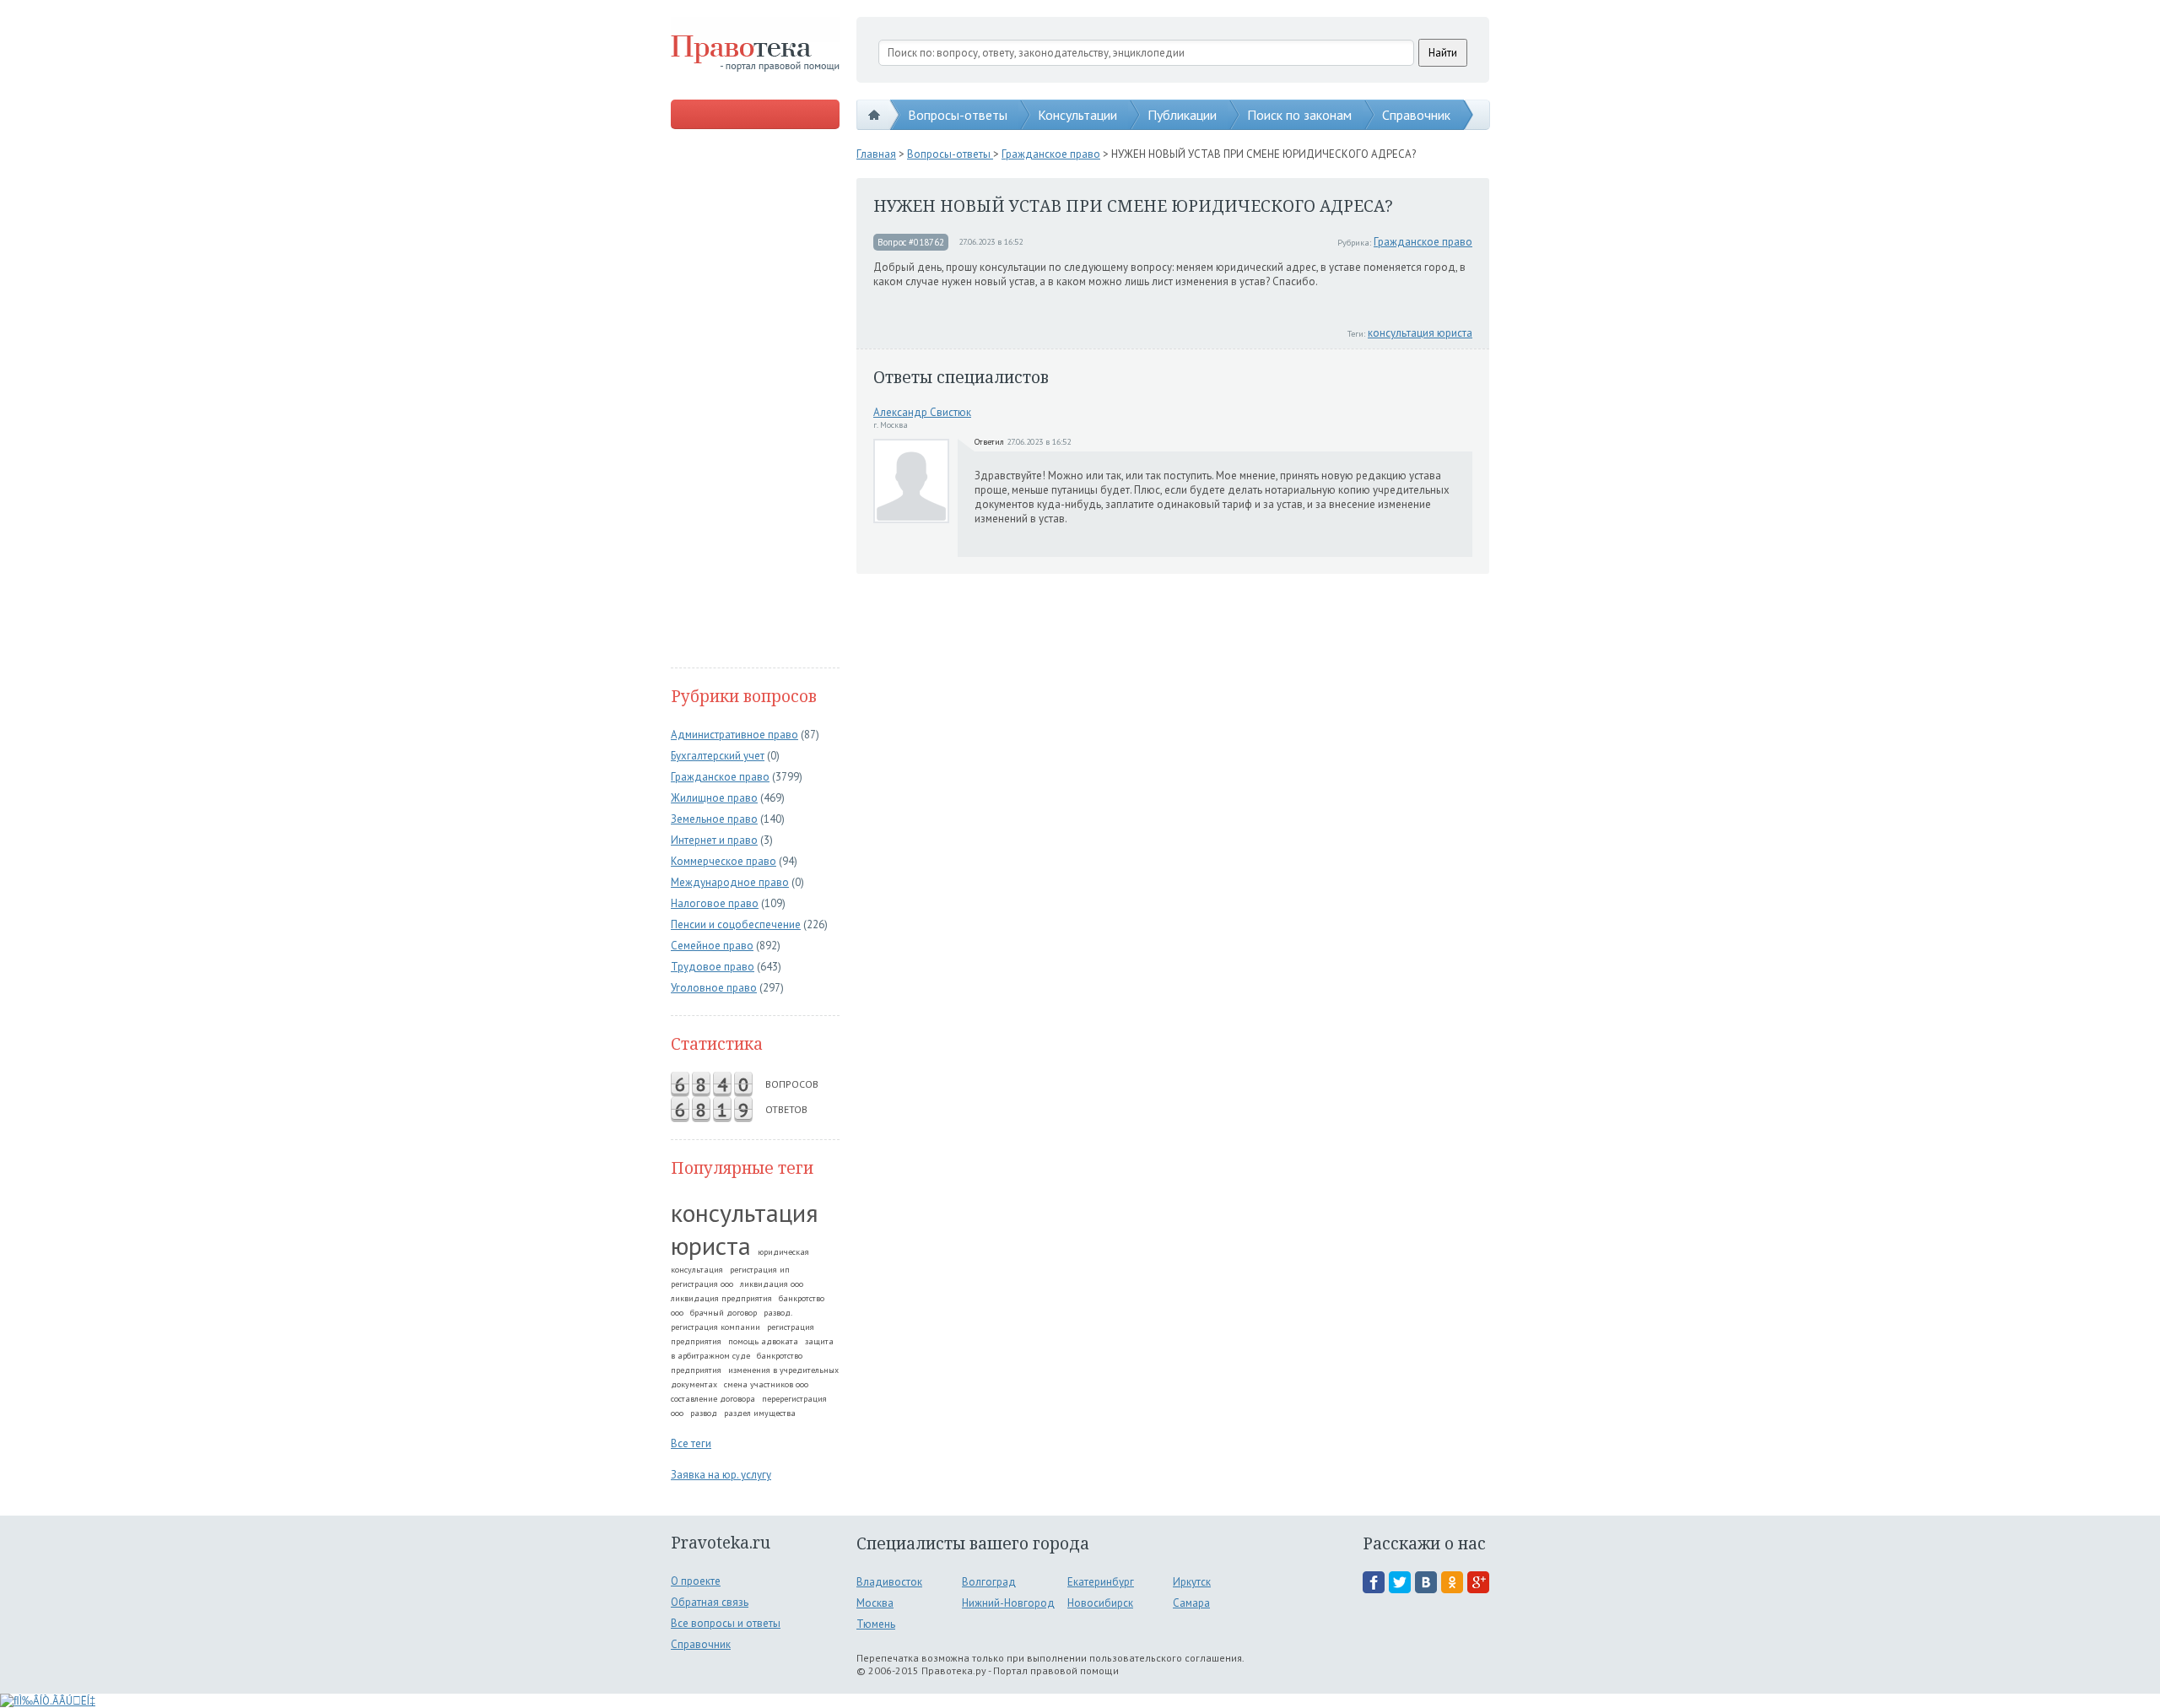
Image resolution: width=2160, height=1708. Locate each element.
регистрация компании (715, 1327)
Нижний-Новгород (1008, 1603)
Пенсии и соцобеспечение (736, 924)
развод (704, 1413)
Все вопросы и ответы (726, 1623)
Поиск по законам (1299, 115)
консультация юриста (745, 1229)
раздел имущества (760, 1413)
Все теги (691, 1443)
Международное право (730, 882)
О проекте (696, 1581)
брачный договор (724, 1313)
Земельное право (714, 819)
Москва (875, 1603)
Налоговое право (715, 903)
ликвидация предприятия (721, 1298)
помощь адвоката (763, 1341)
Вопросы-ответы (958, 115)
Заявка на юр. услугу (721, 1475)
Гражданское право (720, 777)
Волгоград (989, 1582)
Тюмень (876, 1624)
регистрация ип (760, 1270)
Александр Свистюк (922, 412)
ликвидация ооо (772, 1284)
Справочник (1416, 115)
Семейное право (712, 946)
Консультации (1077, 115)
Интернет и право (714, 840)
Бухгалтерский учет (718, 756)
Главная (876, 154)
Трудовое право (713, 967)
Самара (1191, 1603)
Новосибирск (1100, 1603)
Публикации (1182, 115)
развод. (778, 1313)
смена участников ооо (766, 1384)
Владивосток (889, 1582)
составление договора (713, 1399)
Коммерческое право (724, 861)
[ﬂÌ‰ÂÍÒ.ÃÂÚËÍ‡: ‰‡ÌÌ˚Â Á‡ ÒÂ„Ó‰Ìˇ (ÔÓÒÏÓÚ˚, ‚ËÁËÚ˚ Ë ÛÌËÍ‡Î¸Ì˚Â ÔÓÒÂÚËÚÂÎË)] (48, 1701)
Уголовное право (714, 988)
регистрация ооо (702, 1284)
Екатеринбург (1101, 1582)
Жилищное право (714, 798)
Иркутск (1192, 1582)
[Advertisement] (755, 400)
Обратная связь (710, 1602)
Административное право (734, 735)
